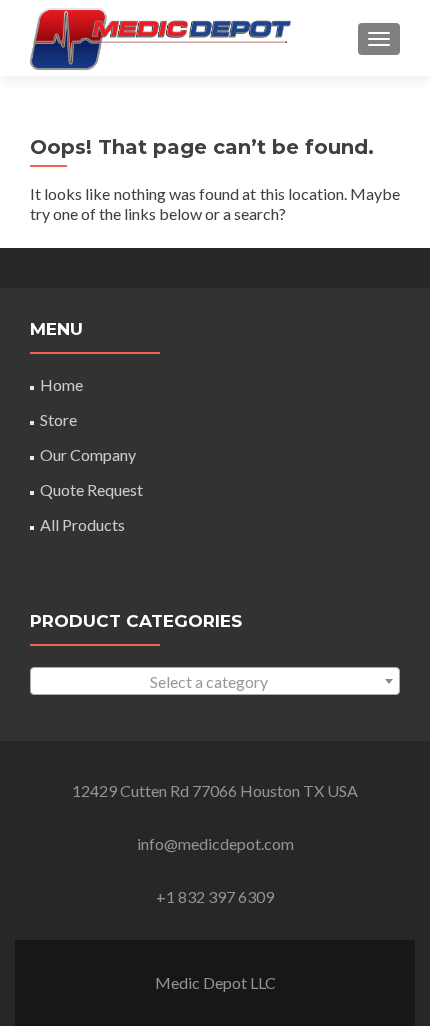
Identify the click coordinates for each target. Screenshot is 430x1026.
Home (61, 384)
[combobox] (215, 681)
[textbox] (215, 682)
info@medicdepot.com (215, 843)
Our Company (88, 454)
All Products (82, 524)
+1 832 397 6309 (215, 896)
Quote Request (91, 489)
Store (58, 419)
